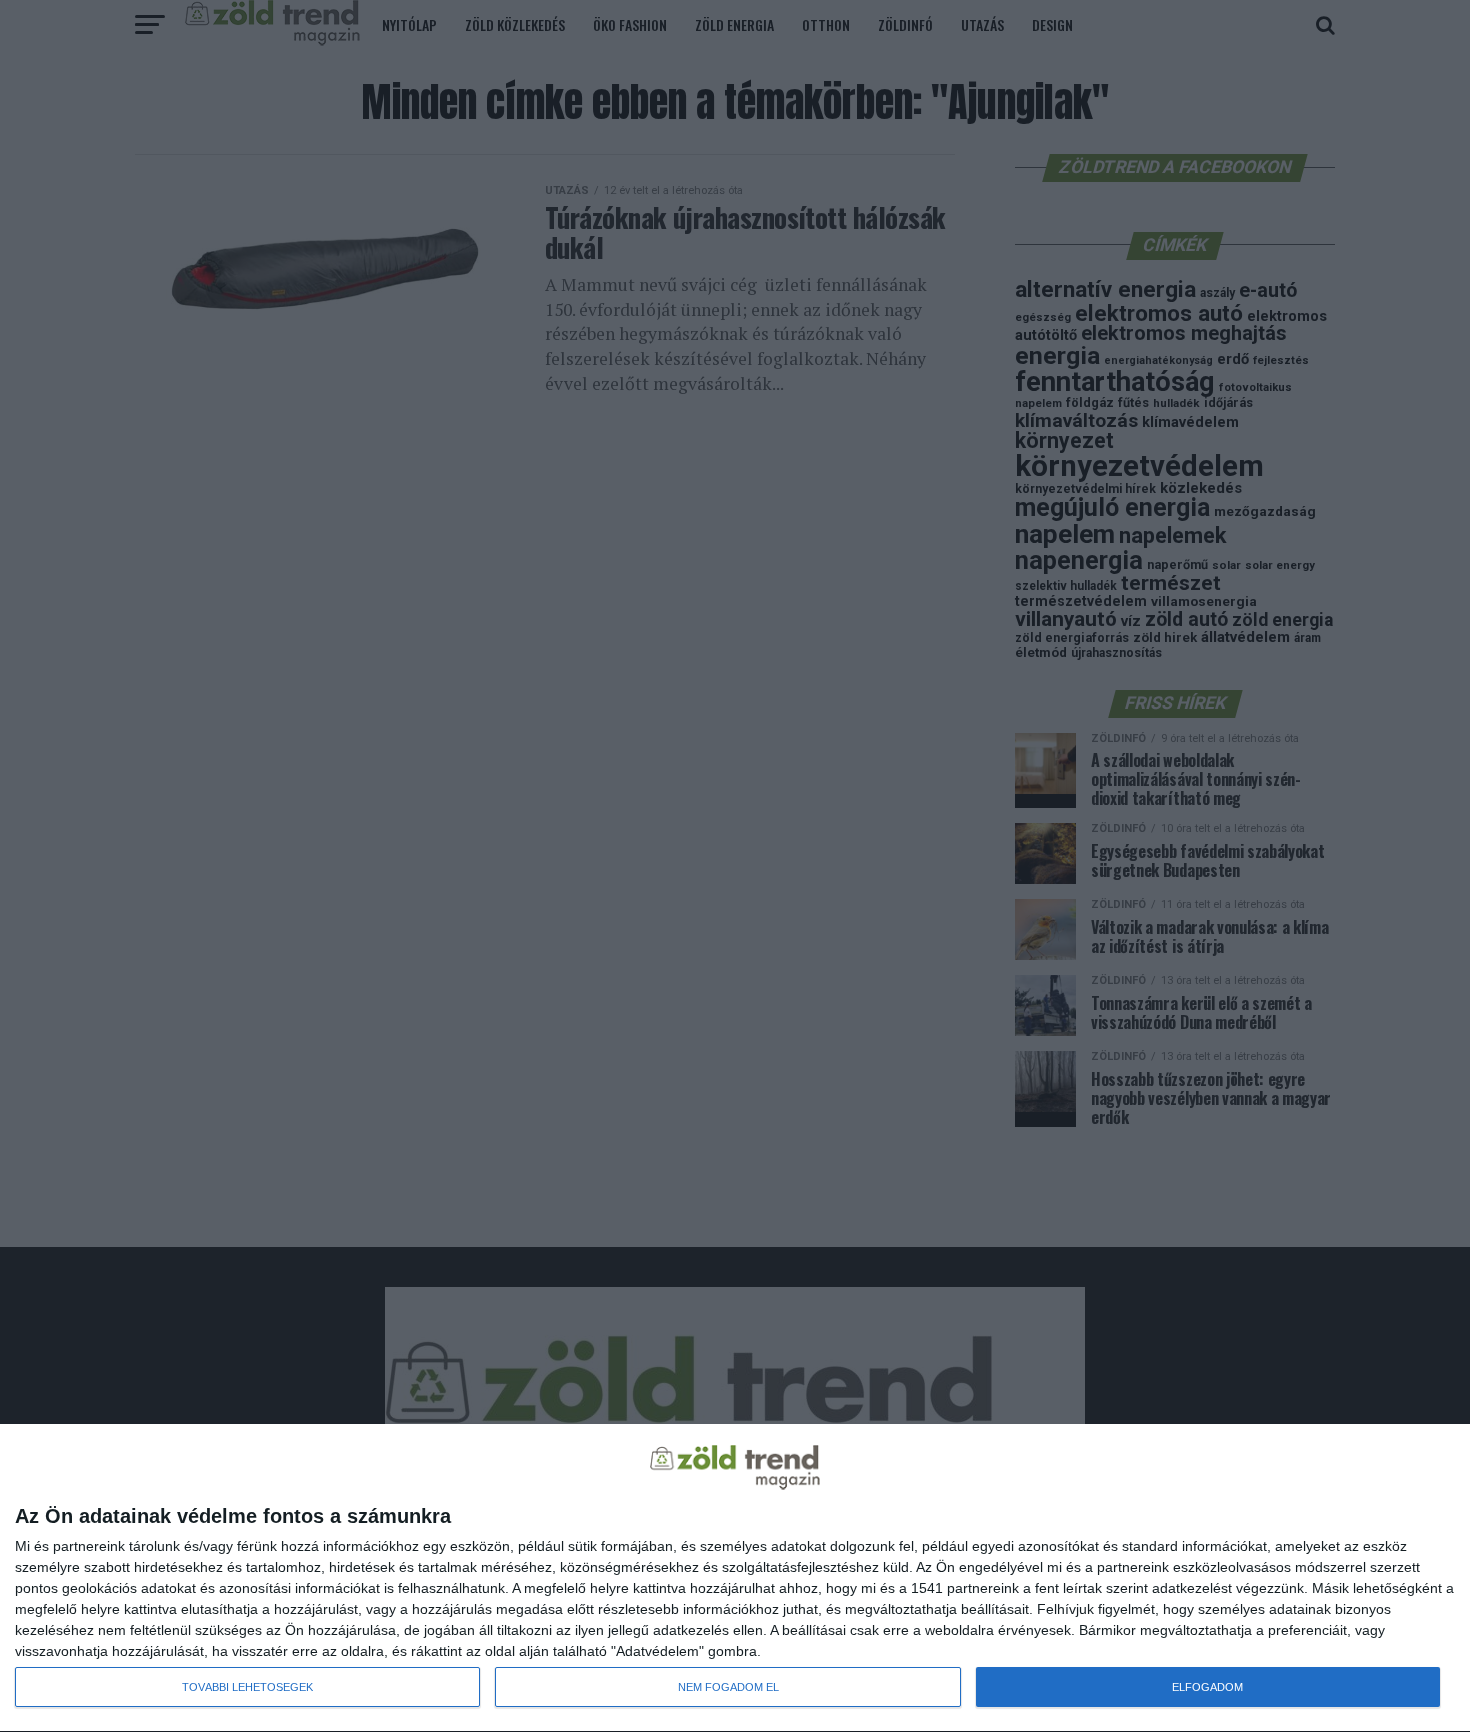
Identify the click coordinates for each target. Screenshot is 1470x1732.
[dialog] (735, 1578)
